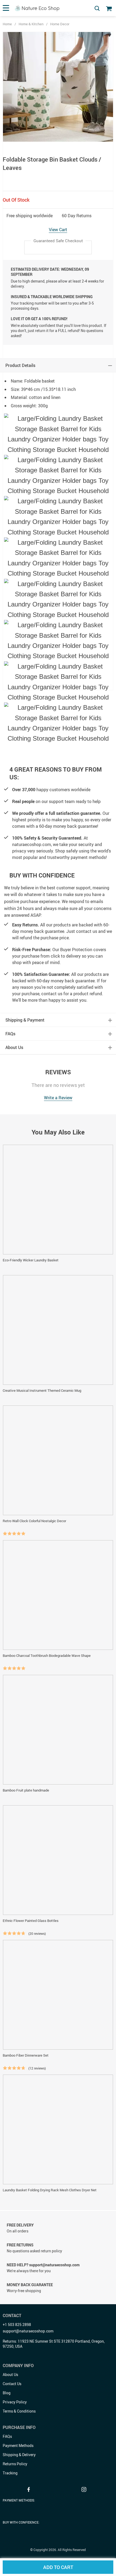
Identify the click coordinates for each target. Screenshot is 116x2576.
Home (7, 24)
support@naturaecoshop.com (28, 2331)
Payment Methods (18, 2445)
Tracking (10, 2473)
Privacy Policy (15, 2402)
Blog (7, 2393)
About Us (10, 2375)
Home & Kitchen (31, 24)
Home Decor (60, 24)
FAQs (7, 2436)
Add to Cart (58, 2567)
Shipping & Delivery (19, 2455)
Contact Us (12, 2384)
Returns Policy (15, 2464)
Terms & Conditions (19, 2411)
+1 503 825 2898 (17, 2325)
